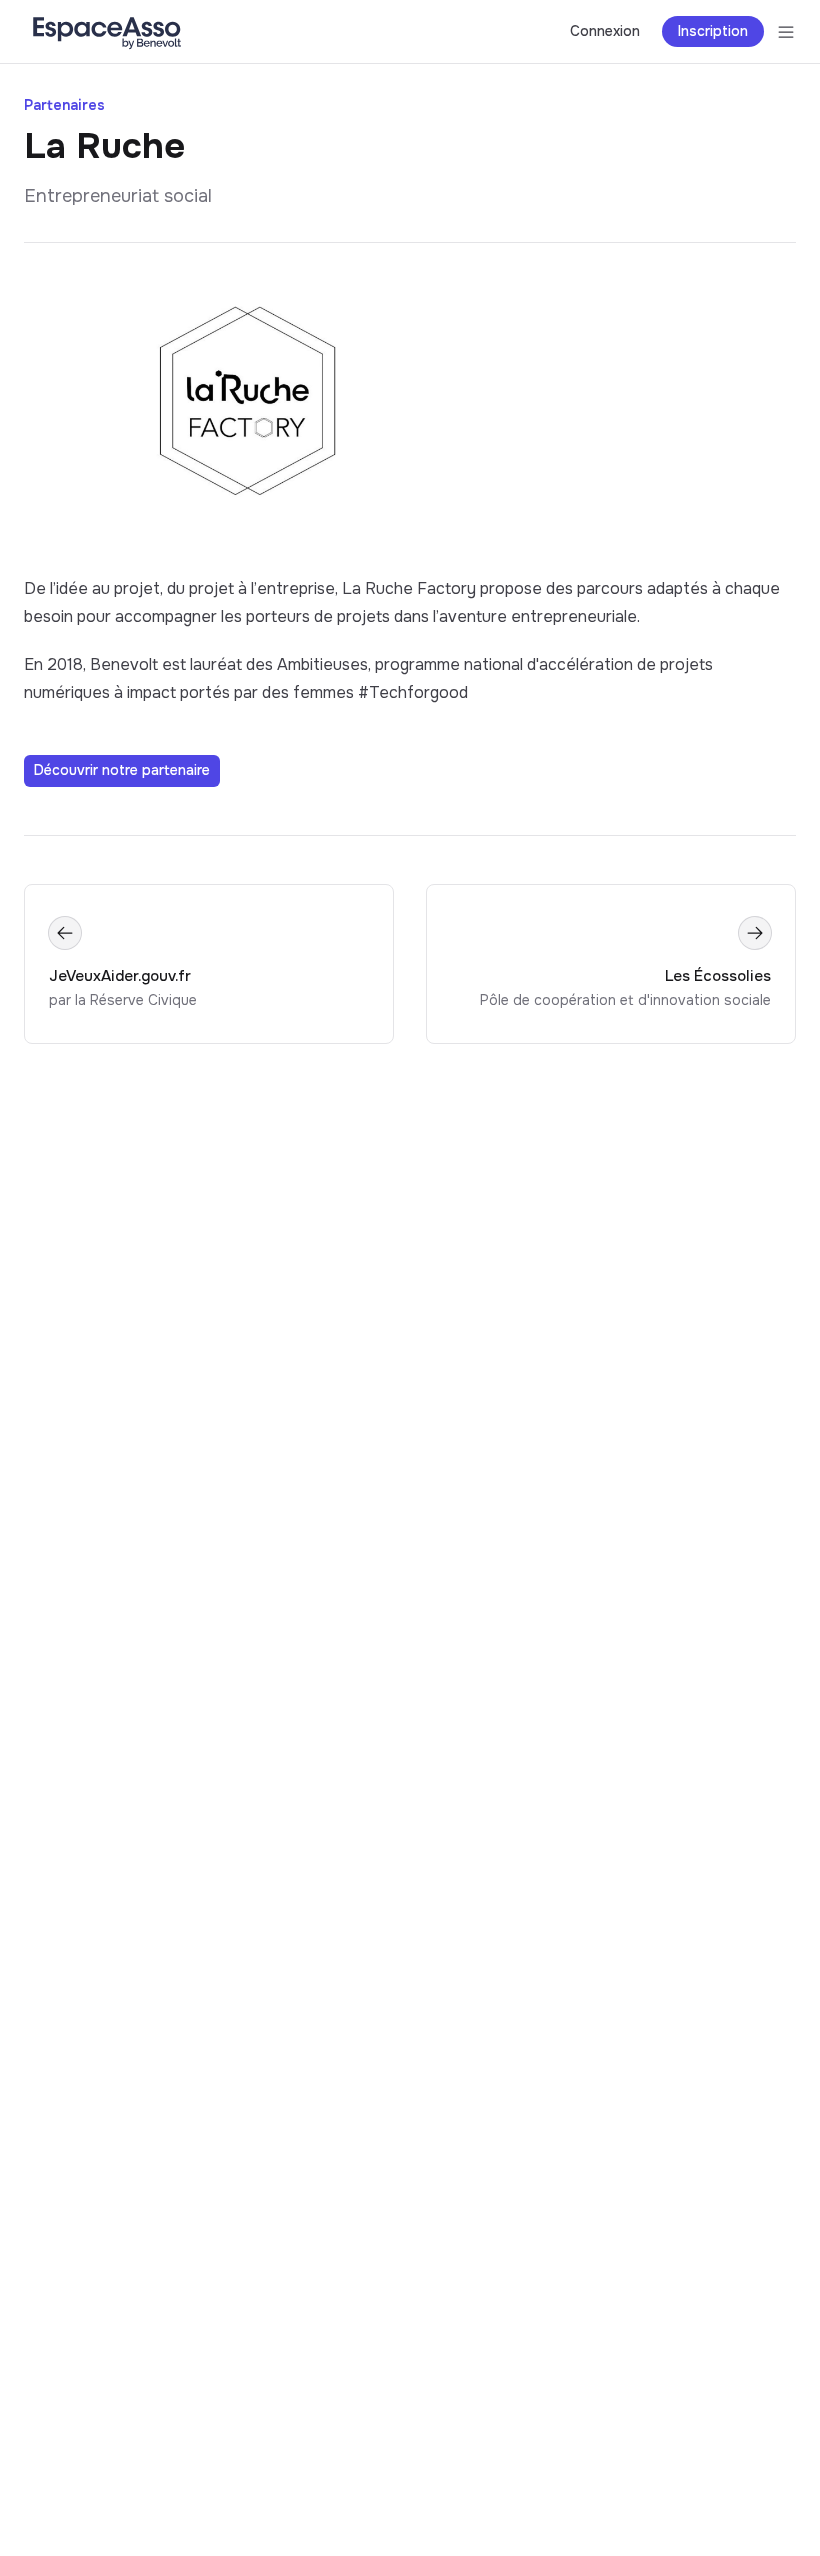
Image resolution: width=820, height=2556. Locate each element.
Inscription (713, 31)
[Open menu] (786, 32)
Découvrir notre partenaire (122, 770)
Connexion (605, 31)
